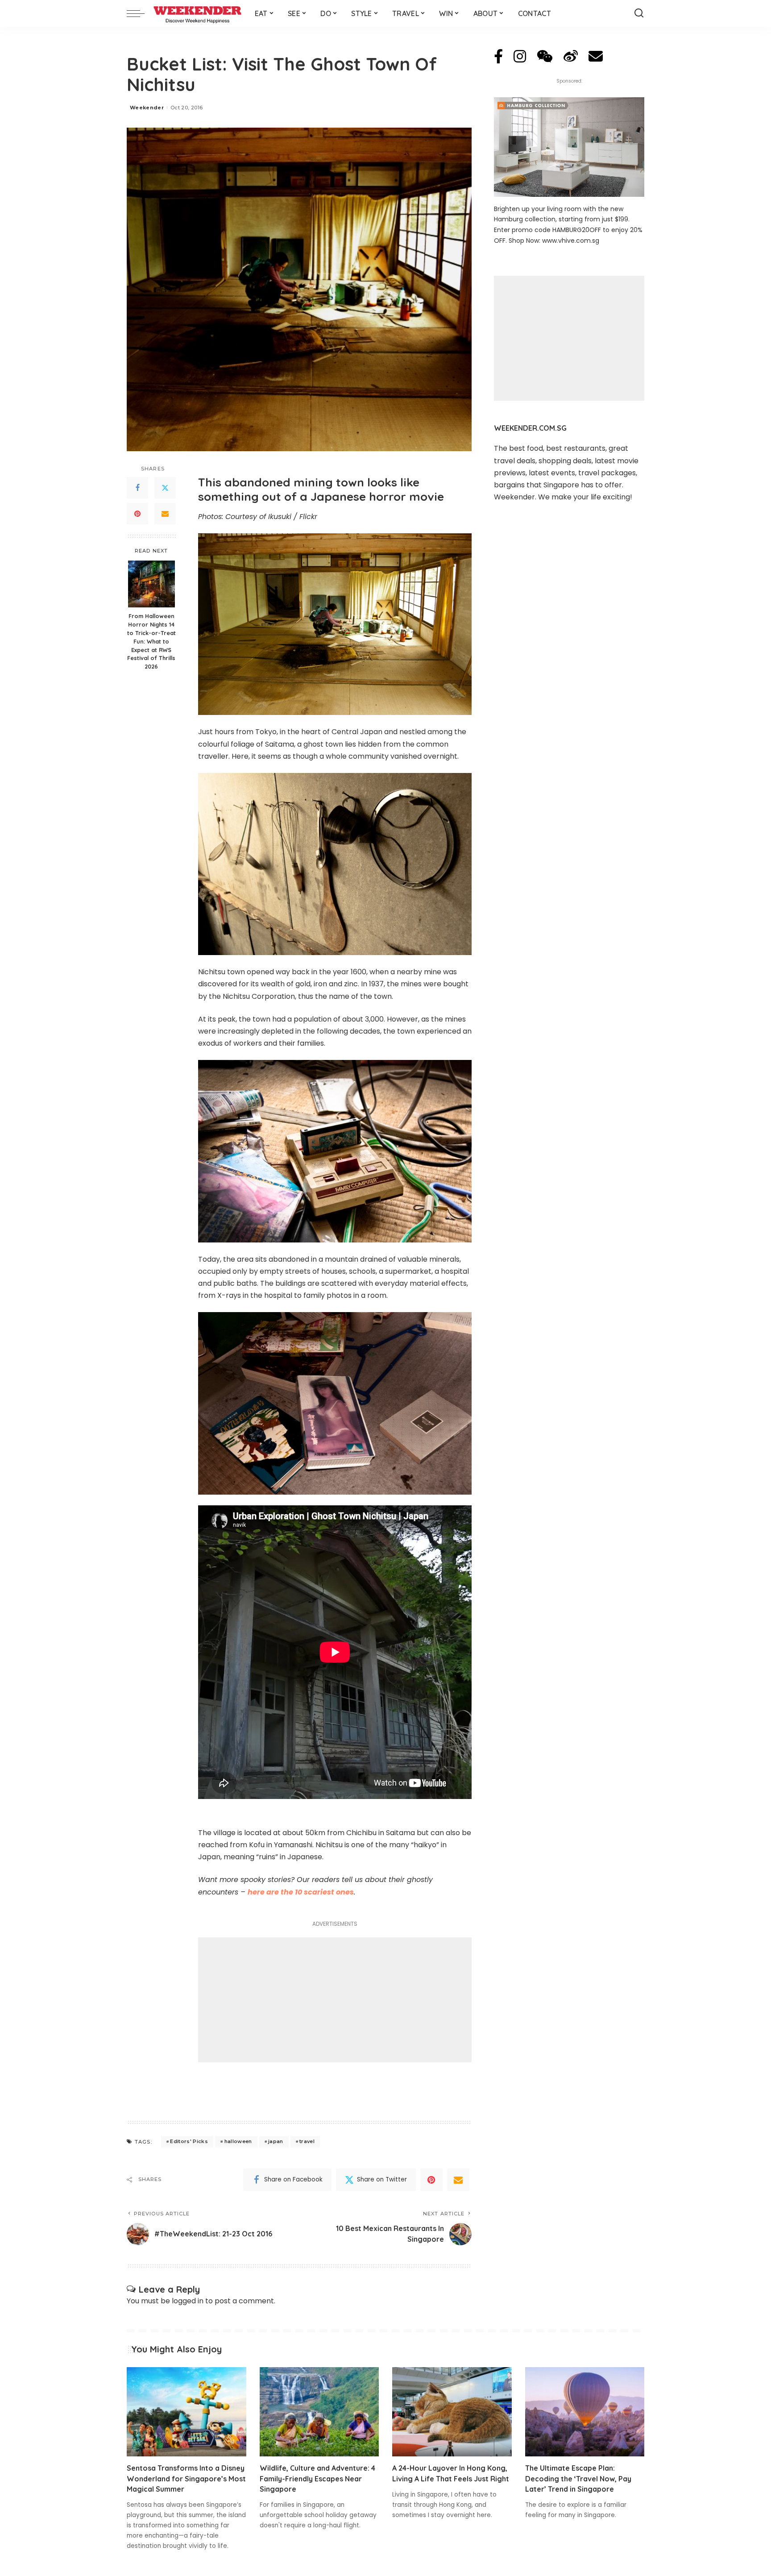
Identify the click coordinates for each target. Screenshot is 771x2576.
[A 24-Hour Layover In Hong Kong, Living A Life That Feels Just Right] (452, 2412)
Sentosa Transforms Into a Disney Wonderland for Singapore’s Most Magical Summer (186, 2478)
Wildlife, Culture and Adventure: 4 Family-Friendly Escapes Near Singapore (317, 2478)
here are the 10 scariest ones (301, 1892)
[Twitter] (165, 488)
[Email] (165, 514)
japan (276, 2141)
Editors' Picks (189, 2141)
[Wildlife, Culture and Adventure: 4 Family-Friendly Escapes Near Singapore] (319, 2412)
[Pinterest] (137, 514)
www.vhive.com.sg (571, 241)
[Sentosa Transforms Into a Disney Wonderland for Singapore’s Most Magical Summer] (187, 2412)
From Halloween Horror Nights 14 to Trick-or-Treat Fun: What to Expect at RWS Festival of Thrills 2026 (151, 641)
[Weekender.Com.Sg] (197, 13)
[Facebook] (137, 488)
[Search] (639, 13)
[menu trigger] (140, 13)
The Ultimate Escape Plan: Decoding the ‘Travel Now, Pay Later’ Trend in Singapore (578, 2478)
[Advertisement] (335, 2000)
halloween (238, 2141)
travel (307, 2141)
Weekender (147, 108)
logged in (188, 2301)
